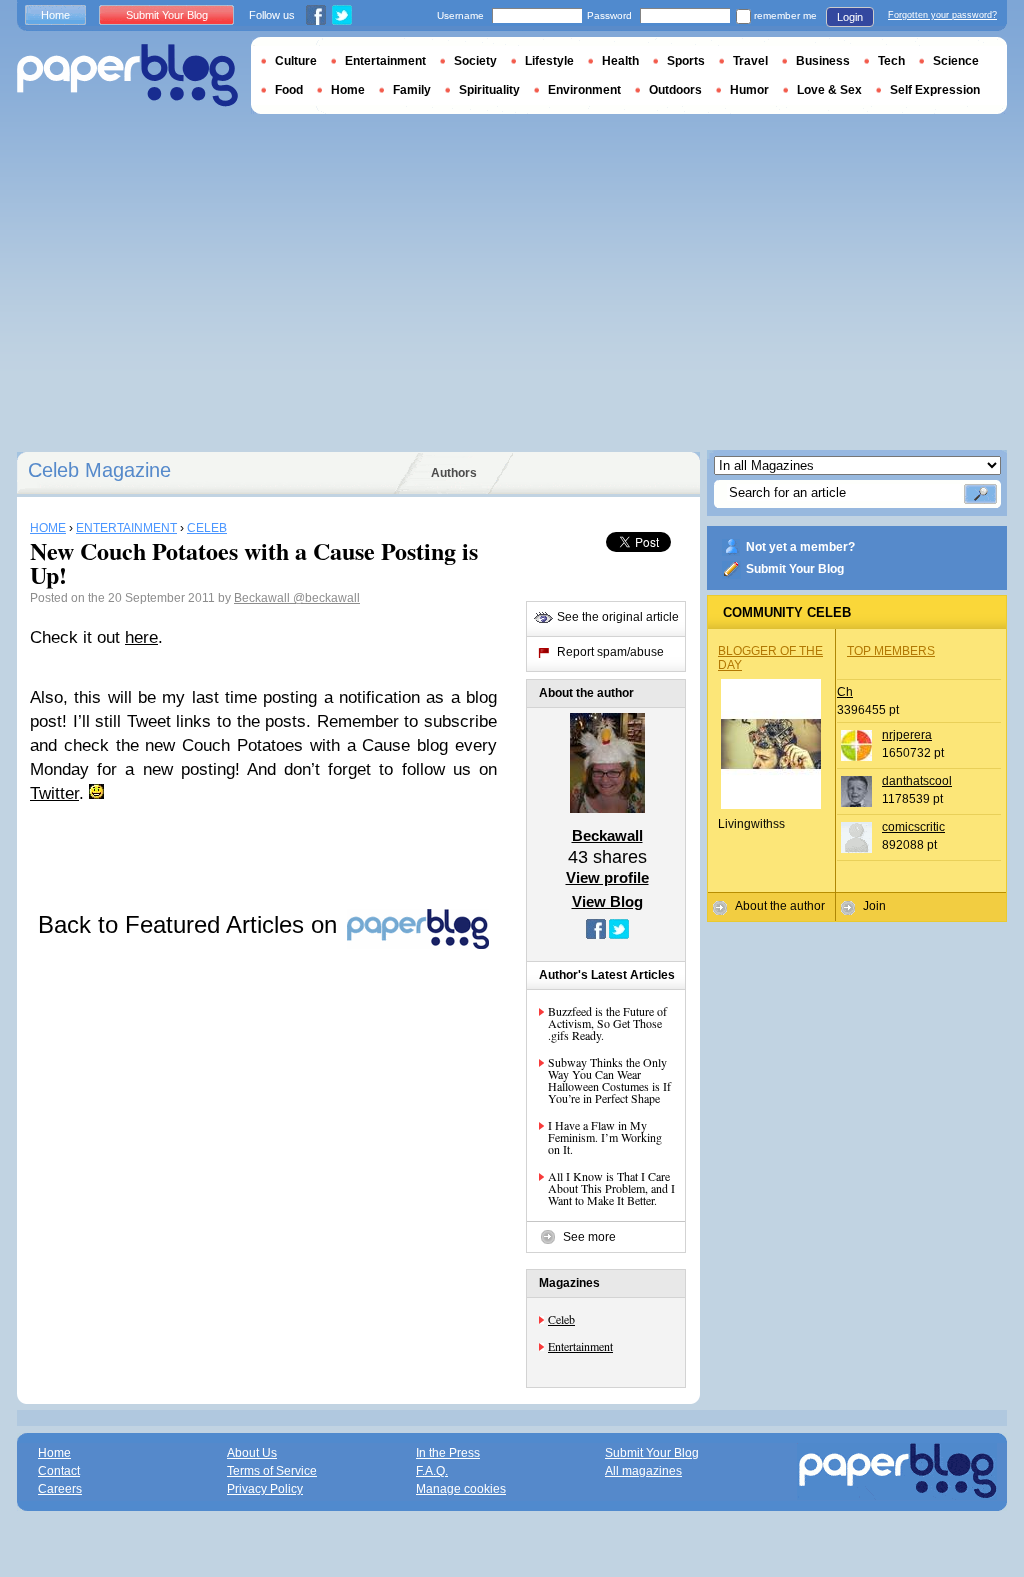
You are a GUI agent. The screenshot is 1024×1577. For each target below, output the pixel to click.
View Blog (607, 901)
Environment (584, 90)
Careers (60, 1489)
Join (874, 906)
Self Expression (935, 90)
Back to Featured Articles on (191, 924)
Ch (845, 692)
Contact (59, 1471)
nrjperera (907, 735)
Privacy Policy (265, 1489)
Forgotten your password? (942, 15)
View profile (607, 877)
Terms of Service (272, 1471)
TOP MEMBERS (891, 651)
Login (850, 17)
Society (475, 61)
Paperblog (127, 75)
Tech (891, 61)
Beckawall (263, 598)
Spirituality (489, 90)
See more (589, 1237)
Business (823, 61)
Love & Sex (829, 90)
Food (289, 90)
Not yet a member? (800, 547)
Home (55, 15)
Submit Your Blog (795, 569)
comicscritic (913, 827)
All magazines (643, 1471)
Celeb (561, 1319)
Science (956, 61)
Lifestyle (549, 61)
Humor (749, 90)
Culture (296, 61)
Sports (686, 61)
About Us (252, 1453)
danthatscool (917, 781)
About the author (780, 906)
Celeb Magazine (99, 470)
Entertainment (580, 1346)
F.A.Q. (432, 1471)
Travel (750, 61)
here (141, 637)
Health (620, 61)
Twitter (54, 793)
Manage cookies (461, 1489)
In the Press (448, 1453)
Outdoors (675, 90)
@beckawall (326, 598)
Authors (454, 473)
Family (412, 90)
